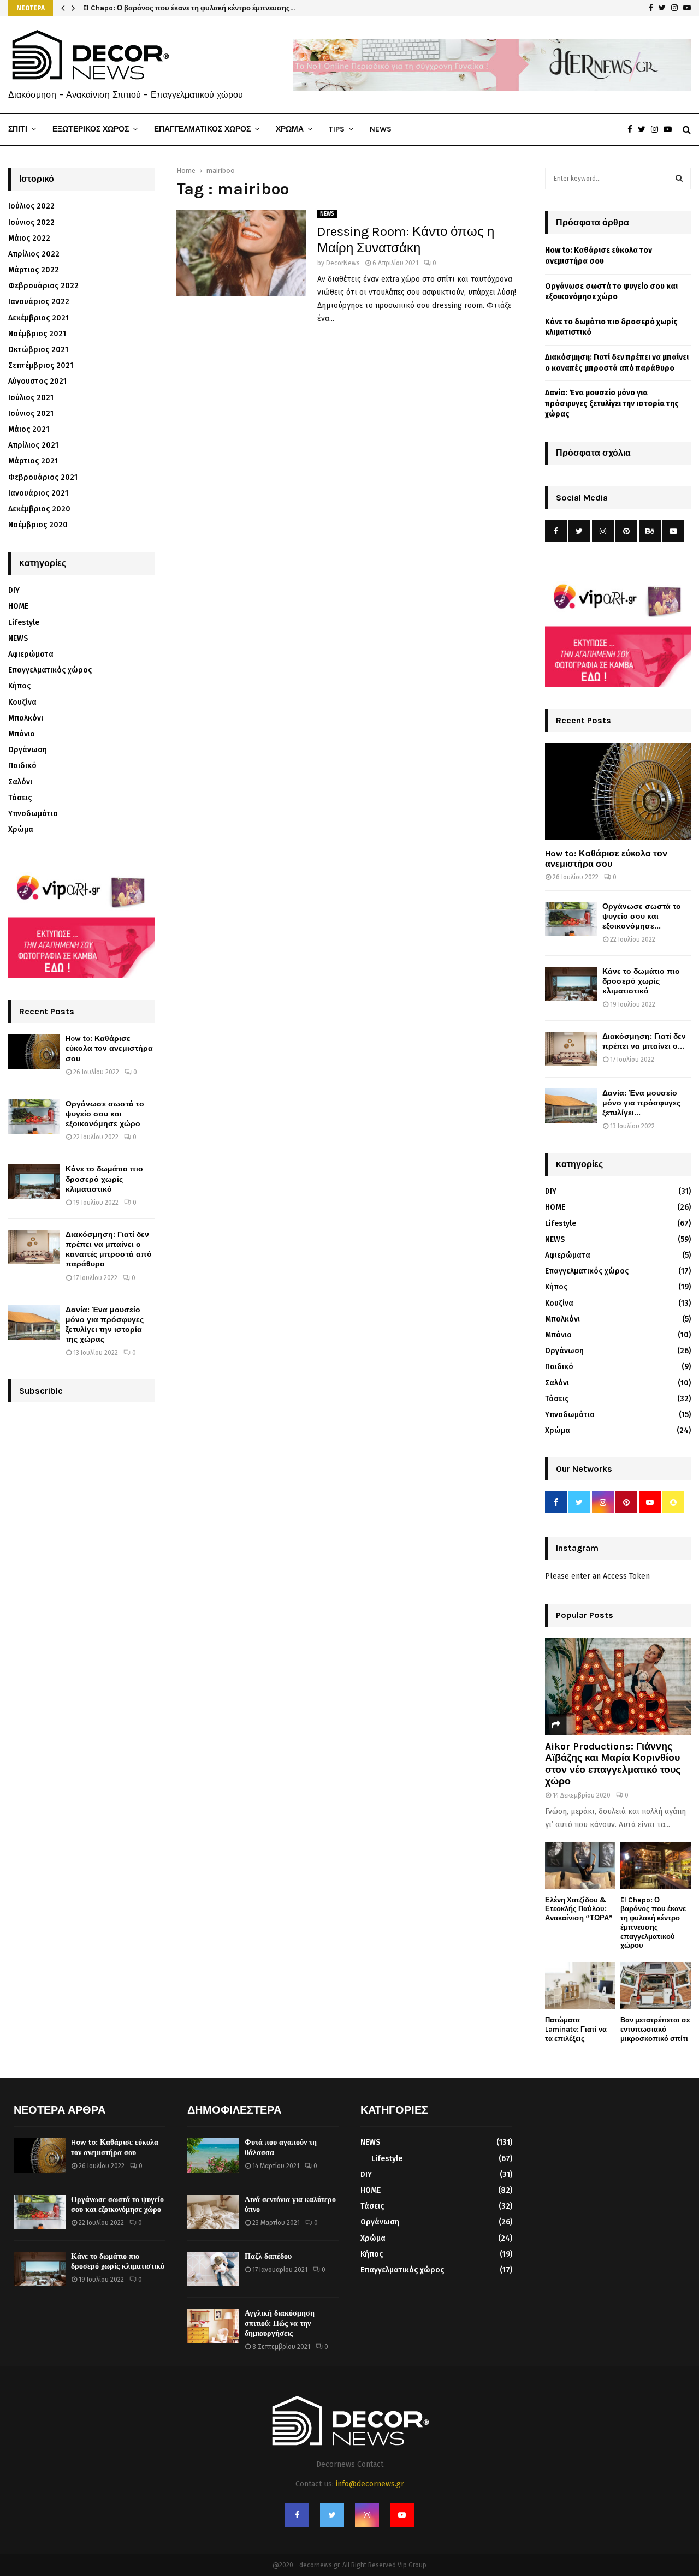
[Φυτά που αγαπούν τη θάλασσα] (213, 2155)
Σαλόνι (20, 782)
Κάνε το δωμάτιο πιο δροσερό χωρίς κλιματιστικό (104, 1179)
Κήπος (19, 686)
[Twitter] (644, 130)
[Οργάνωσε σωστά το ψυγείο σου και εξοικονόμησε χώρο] (34, 1117)
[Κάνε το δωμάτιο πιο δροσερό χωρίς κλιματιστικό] (34, 1182)
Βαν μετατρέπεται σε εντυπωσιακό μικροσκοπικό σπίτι (655, 2029)
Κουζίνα (22, 702)
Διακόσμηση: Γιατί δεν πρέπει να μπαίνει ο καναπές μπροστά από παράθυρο (109, 1250)
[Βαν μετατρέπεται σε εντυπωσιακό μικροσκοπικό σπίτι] (656, 1986)
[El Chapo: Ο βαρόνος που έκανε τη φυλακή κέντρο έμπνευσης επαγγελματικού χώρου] (656, 1866)
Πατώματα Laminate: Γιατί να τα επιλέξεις (576, 2029)
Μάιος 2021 (29, 429)
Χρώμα (21, 829)
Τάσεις (20, 798)
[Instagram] (657, 130)
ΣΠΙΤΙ (18, 129)
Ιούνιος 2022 (31, 222)
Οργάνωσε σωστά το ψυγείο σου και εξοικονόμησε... (642, 916)
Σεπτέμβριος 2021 (41, 365)
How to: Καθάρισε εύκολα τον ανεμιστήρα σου (109, 1048)
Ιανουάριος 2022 (39, 302)
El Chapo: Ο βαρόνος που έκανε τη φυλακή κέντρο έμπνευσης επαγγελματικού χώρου (653, 1923)
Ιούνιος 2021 (31, 414)
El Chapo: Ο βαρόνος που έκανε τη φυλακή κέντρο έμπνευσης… (197, 8)
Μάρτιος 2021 (33, 461)
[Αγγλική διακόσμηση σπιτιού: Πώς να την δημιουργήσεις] (213, 2326)
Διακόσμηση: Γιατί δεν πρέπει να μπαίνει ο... (644, 1041)
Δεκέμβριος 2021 (38, 318)
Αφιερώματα (31, 654)
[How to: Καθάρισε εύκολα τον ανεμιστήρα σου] (34, 1051)
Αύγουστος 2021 (37, 381)
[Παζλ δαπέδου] (213, 2269)
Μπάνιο (22, 734)
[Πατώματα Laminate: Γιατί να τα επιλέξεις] (580, 1986)
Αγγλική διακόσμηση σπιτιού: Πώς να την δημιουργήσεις (280, 2323)
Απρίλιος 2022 (34, 254)
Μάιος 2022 (29, 238)
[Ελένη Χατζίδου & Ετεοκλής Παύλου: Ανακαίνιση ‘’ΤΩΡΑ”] (580, 1866)
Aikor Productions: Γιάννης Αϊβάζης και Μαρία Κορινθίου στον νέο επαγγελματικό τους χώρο (613, 1764)
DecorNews (343, 263)
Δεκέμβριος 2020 (39, 509)
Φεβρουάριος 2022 (43, 286)
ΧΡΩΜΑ (290, 129)
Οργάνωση (28, 750)
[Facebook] (633, 130)
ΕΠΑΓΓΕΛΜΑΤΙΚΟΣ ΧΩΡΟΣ (202, 129)
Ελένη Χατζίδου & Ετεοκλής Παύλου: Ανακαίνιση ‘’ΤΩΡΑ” (579, 1909)
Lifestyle (24, 623)
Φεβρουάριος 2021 (43, 477)
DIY (14, 590)
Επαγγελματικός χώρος (50, 670)
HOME (18, 606)
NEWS (381, 129)
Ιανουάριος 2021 (38, 493)
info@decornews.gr (370, 2484)
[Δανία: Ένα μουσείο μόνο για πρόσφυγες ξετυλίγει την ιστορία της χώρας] (34, 1322)
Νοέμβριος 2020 (38, 525)
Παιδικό (22, 766)
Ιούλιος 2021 (31, 398)
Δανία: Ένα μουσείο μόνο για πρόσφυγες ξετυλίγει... (641, 1103)
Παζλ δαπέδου (268, 2256)
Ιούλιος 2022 (31, 206)
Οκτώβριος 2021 (38, 350)
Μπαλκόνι (26, 718)
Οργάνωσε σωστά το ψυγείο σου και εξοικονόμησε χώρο (105, 1114)
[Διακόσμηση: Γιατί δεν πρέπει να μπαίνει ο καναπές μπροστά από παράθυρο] (34, 1247)
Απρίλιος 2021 (33, 445)
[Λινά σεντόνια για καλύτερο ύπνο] (213, 2212)
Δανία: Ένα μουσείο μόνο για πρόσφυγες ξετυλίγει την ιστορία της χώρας (105, 1325)
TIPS (337, 129)
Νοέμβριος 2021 (37, 334)
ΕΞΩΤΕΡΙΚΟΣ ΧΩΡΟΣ (91, 129)
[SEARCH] (679, 179)
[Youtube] (670, 130)
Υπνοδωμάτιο (33, 814)
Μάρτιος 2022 (34, 270)
